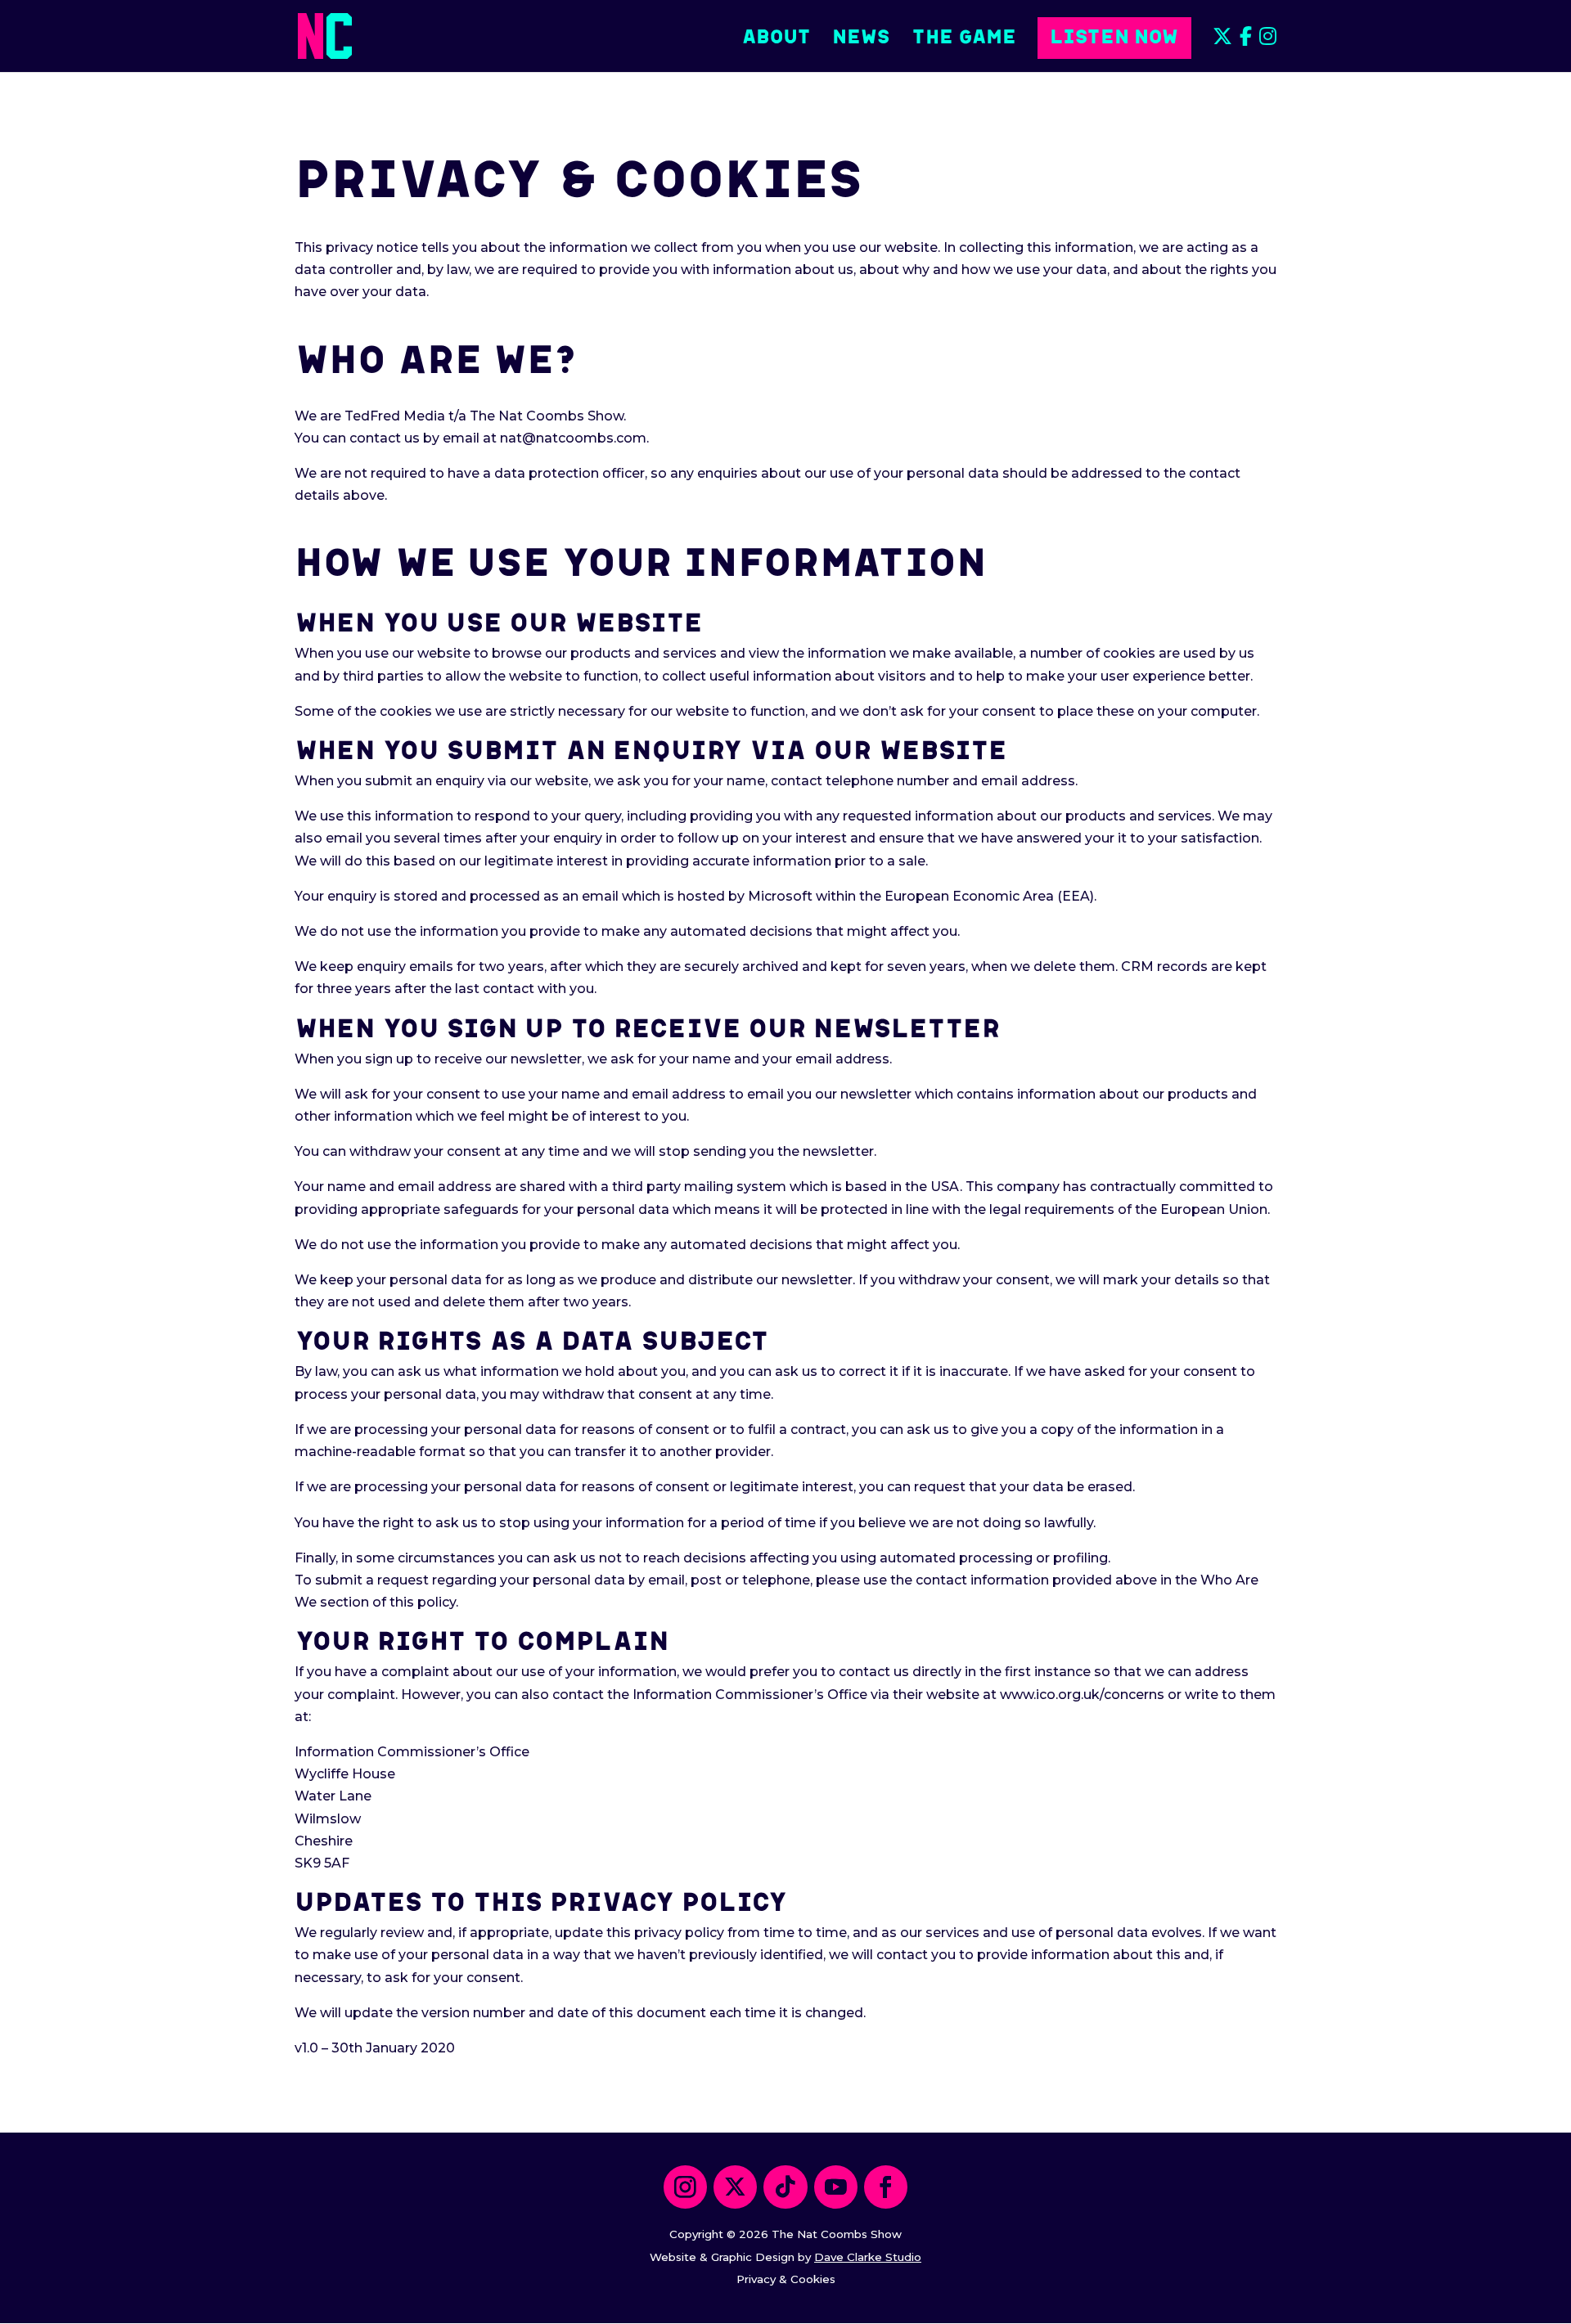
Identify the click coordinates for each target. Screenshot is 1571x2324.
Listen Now (1114, 35)
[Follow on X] (735, 2187)
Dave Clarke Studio (868, 2257)
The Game (964, 36)
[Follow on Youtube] (836, 2187)
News (861, 36)
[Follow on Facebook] (886, 2187)
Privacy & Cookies (786, 2279)
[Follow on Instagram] (685, 2187)
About (776, 36)
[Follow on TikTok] (785, 2187)
